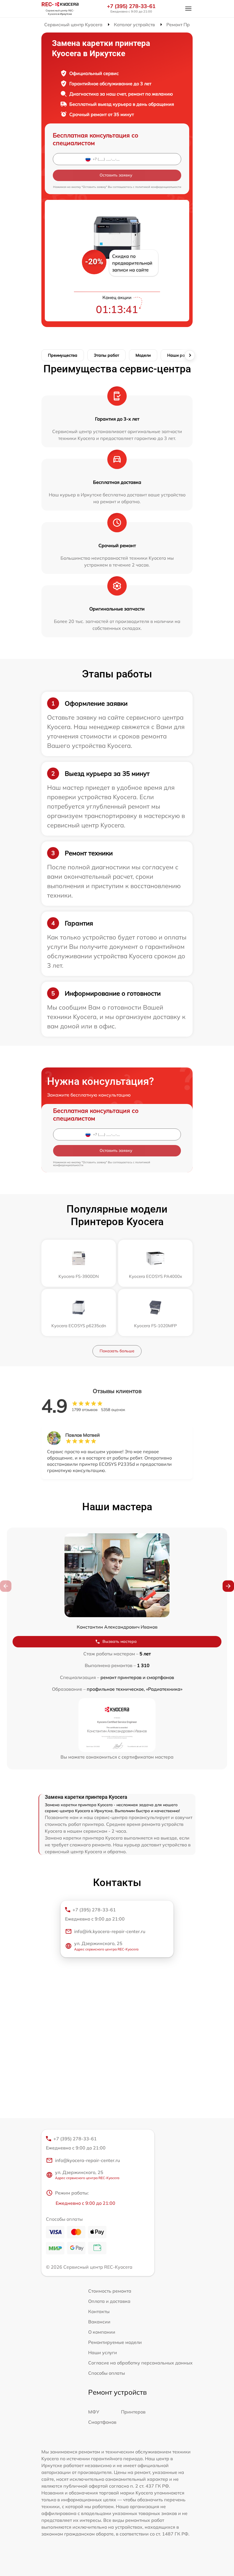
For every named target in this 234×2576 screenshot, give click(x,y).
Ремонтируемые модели (115, 2342)
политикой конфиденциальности (158, 187)
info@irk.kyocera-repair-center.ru (110, 1931)
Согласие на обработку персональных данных (140, 2363)
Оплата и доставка (109, 2301)
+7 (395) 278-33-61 (131, 6)
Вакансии (99, 2322)
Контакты (99, 2311)
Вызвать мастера (120, 1641)
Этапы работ (106, 355)
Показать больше (117, 1351)
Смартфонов (102, 2422)
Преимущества (63, 355)
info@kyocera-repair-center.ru (87, 2160)
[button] (228, 1586)
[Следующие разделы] (190, 355)
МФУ (94, 2412)
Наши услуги (103, 2352)
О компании (102, 2332)
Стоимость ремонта (110, 2291)
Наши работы (181, 355)
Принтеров (133, 2412)
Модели (143, 355)
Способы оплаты (107, 2373)
